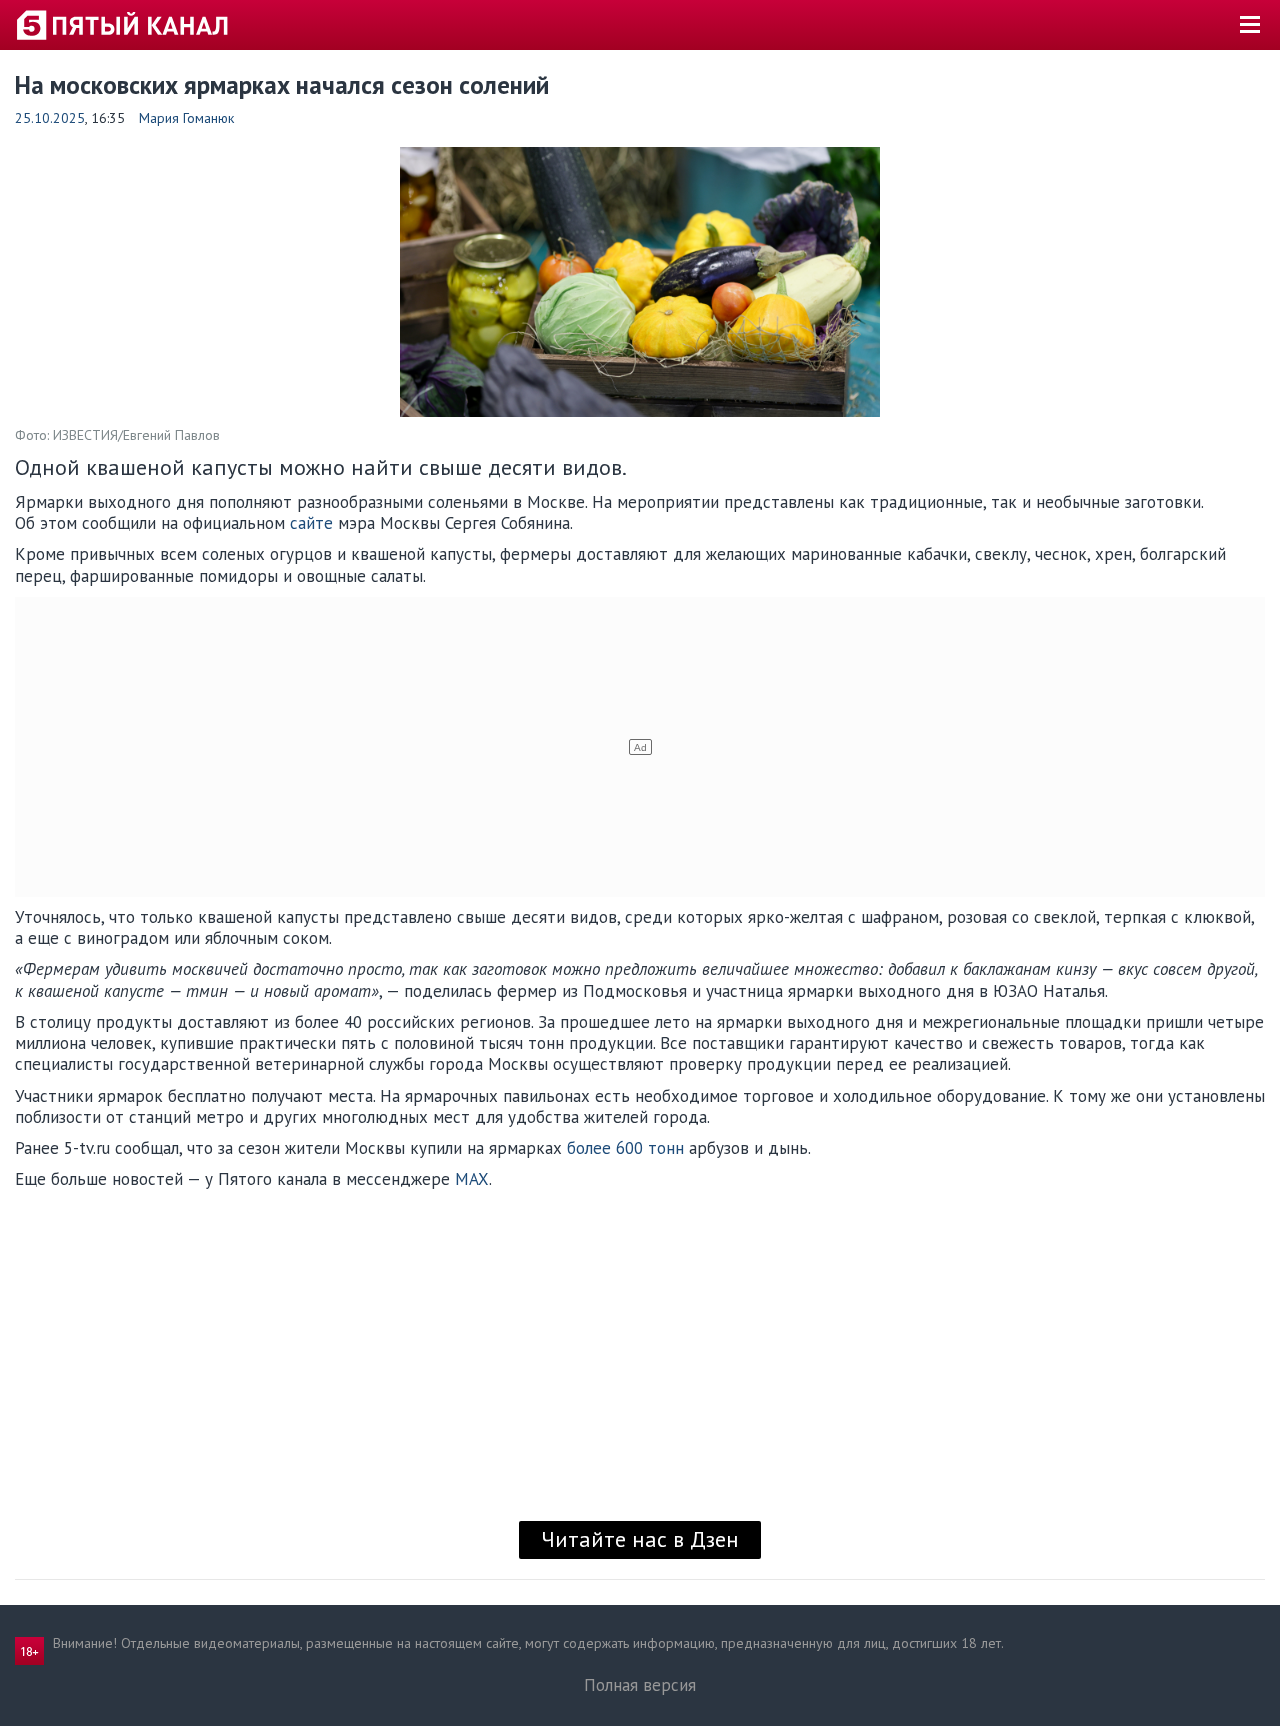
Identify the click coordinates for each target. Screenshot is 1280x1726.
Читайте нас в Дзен (640, 1539)
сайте (311, 523)
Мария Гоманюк (186, 118)
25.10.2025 (50, 118)
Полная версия (640, 1685)
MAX (472, 1179)
